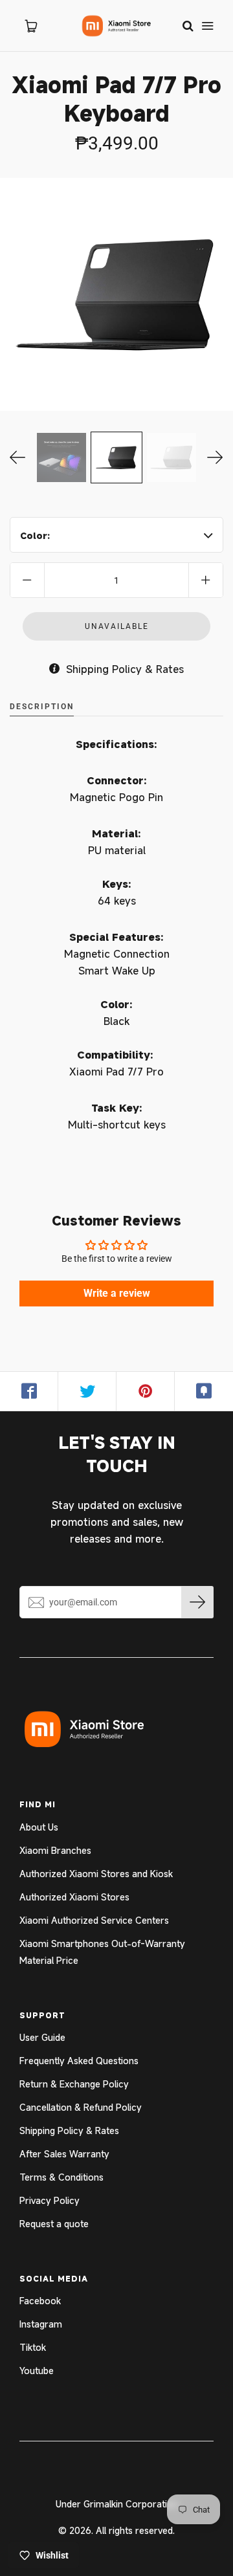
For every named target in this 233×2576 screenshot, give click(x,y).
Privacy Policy (50, 2200)
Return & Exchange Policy (74, 2084)
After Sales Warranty (64, 2154)
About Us (39, 1827)
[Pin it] (146, 1391)
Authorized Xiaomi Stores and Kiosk (96, 1874)
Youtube (37, 2371)
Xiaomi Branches (55, 1850)
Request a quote (54, 2224)
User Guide (42, 2037)
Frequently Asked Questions (79, 2061)
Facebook (40, 2301)
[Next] (215, 457)
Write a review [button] (117, 1293)
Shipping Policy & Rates (69, 2130)
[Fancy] (204, 1391)
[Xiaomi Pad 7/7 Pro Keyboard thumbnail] (116, 457)
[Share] (29, 1391)
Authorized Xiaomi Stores (74, 1897)
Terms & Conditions (61, 2177)
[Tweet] (87, 1391)
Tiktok (33, 2347)
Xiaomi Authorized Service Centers (94, 1920)
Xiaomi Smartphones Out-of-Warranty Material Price (102, 1952)
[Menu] (207, 26)
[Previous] (18, 457)
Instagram (41, 2324)
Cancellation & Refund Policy (81, 2107)
